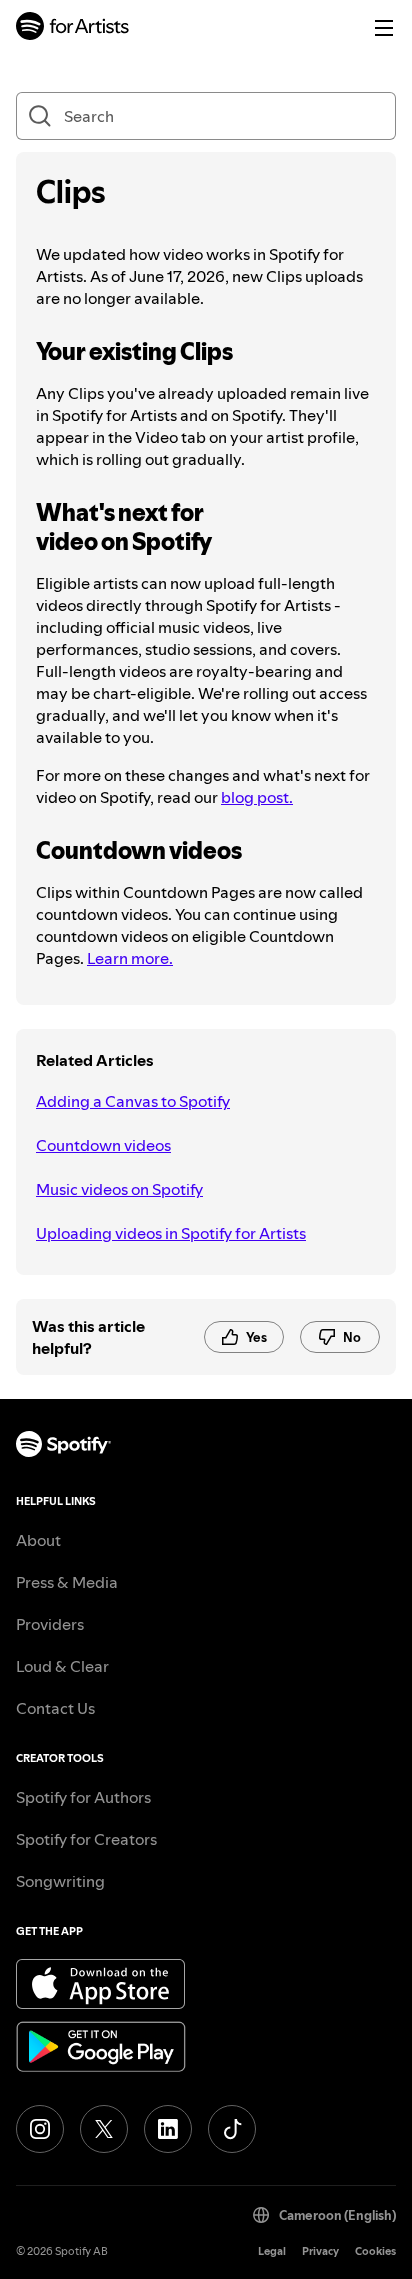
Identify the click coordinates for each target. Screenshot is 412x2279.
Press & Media (67, 1582)
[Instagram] (40, 2129)
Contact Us (55, 1708)
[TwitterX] (104, 2129)
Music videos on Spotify (119, 1189)
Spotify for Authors (83, 1797)
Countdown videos (103, 1145)
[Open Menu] (384, 28)
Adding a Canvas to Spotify (133, 1101)
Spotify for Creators (86, 1839)
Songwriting (60, 1881)
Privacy (320, 2251)
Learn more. (130, 958)
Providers (50, 1624)
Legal (272, 2251)
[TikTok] (232, 2129)
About (38, 1540)
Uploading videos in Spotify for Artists (171, 1233)
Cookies (375, 2251)
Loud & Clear (62, 1666)
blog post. (257, 797)
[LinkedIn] (168, 2129)
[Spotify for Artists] (73, 28)
